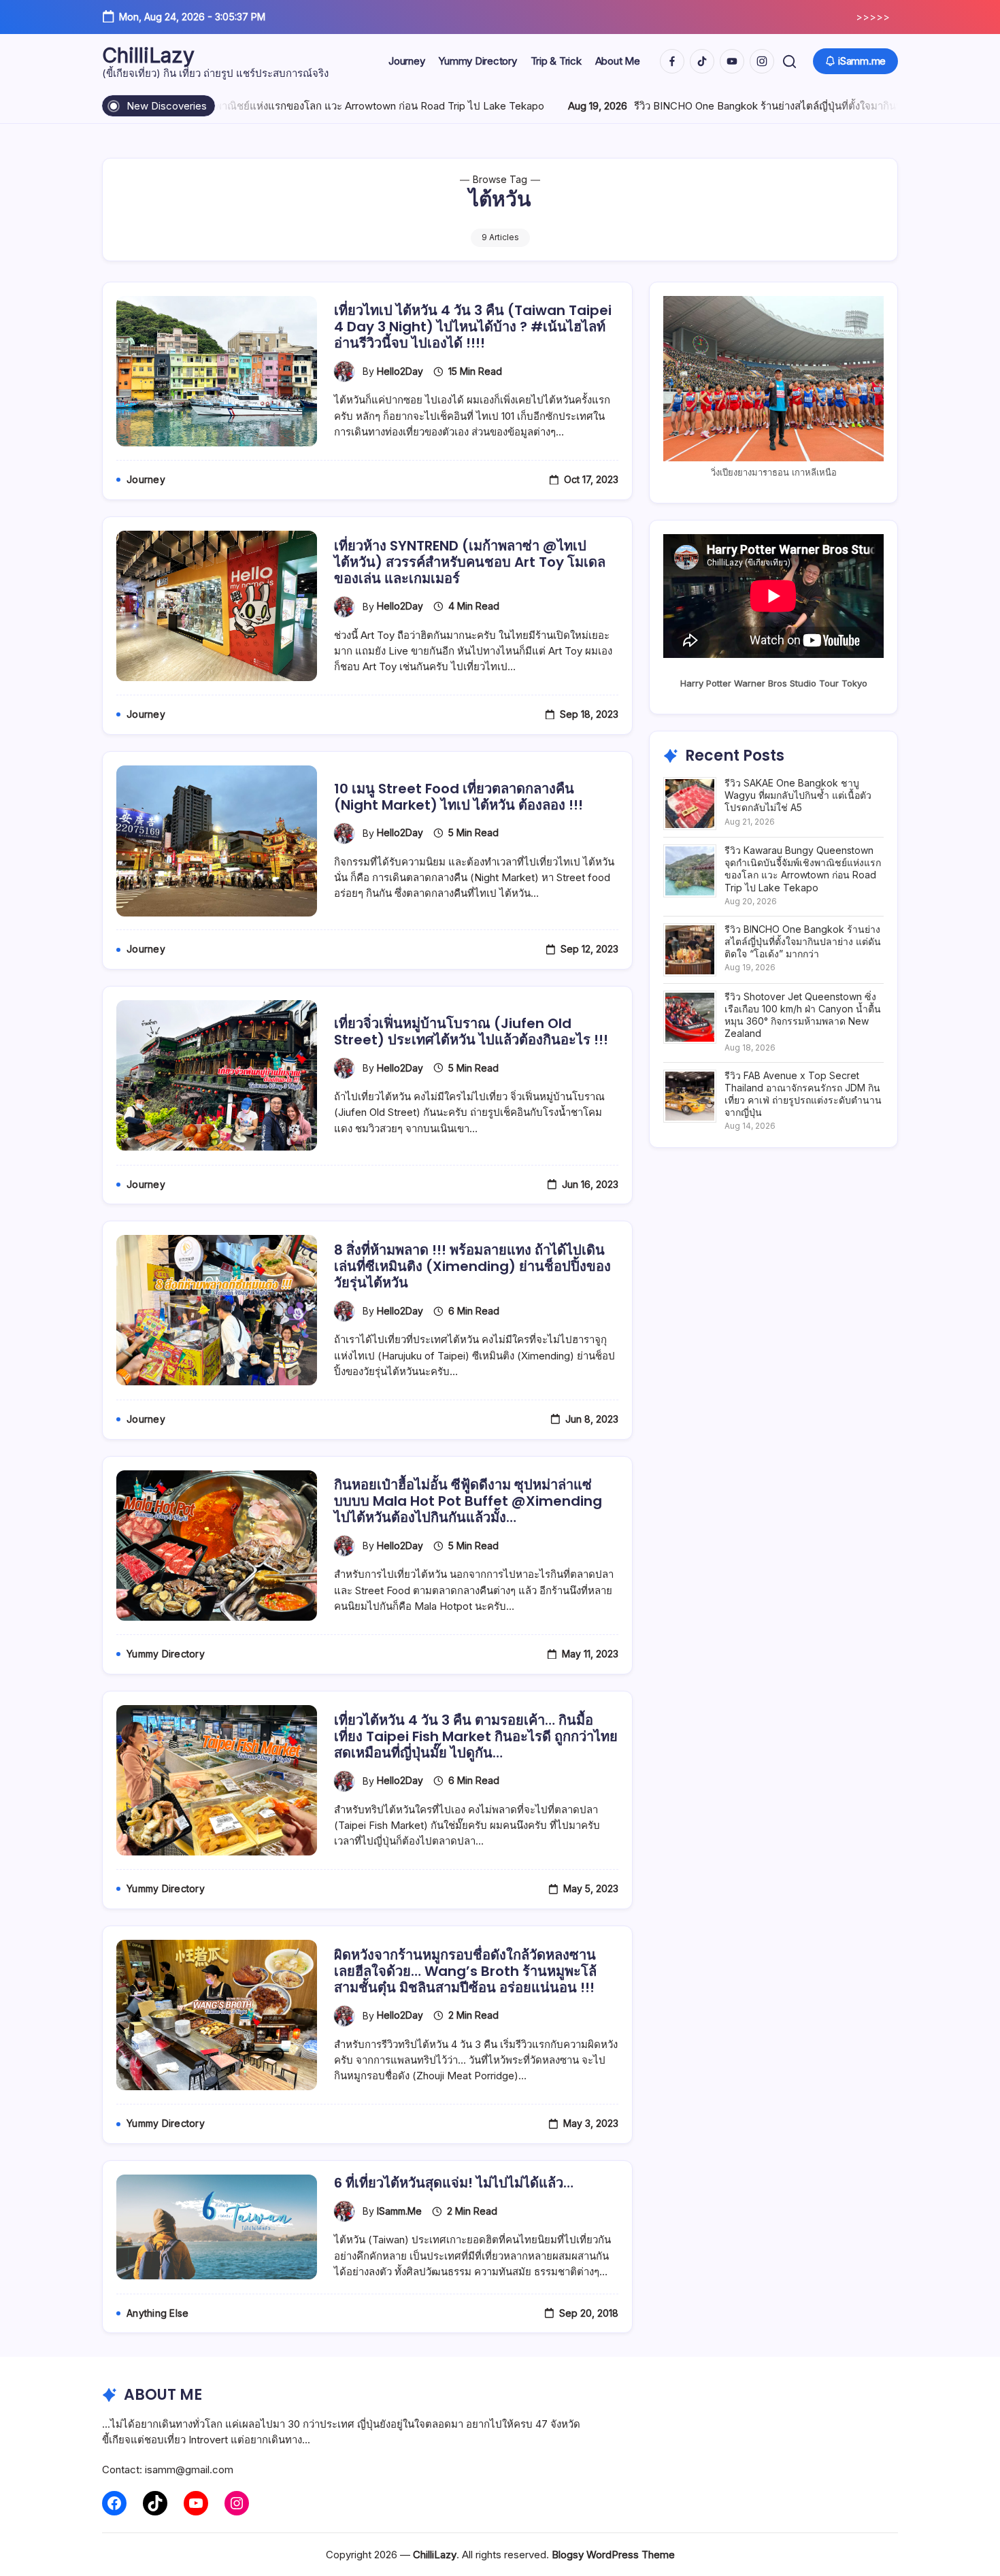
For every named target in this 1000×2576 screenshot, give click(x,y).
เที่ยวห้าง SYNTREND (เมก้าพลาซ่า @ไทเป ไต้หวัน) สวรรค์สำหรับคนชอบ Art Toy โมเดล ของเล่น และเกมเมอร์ (470, 562)
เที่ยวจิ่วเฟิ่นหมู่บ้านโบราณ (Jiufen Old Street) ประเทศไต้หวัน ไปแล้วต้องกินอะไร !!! (471, 1031)
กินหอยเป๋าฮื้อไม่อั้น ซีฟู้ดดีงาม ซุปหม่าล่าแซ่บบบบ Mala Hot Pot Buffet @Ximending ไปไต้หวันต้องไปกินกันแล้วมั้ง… (468, 1501)
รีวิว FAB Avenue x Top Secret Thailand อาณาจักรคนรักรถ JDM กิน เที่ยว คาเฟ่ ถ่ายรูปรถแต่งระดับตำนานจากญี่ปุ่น (803, 1094)
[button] (789, 62)
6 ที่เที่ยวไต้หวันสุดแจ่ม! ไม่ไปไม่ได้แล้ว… (454, 2183)
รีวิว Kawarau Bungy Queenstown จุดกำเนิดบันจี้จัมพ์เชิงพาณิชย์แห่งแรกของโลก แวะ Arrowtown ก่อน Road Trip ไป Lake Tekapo (803, 869)
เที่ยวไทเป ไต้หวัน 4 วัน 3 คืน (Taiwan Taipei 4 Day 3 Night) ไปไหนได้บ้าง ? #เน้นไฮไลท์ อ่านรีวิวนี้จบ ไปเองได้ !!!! (473, 327)
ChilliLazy (148, 55)
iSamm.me (399, 2211)
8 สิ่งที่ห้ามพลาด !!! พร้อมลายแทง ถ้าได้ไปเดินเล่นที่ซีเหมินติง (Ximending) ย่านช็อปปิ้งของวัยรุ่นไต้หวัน (472, 1266)
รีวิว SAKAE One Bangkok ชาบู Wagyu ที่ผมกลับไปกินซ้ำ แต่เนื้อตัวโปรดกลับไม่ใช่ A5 (798, 795)
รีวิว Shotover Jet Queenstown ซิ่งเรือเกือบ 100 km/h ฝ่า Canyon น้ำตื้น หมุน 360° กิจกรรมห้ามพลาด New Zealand (803, 1015)
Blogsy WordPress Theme (613, 2555)
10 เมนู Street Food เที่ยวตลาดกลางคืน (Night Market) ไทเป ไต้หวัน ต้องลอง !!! (459, 797)
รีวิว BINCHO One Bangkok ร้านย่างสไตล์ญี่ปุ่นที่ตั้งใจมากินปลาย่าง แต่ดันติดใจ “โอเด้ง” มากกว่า (740, 106)
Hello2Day (400, 371)
